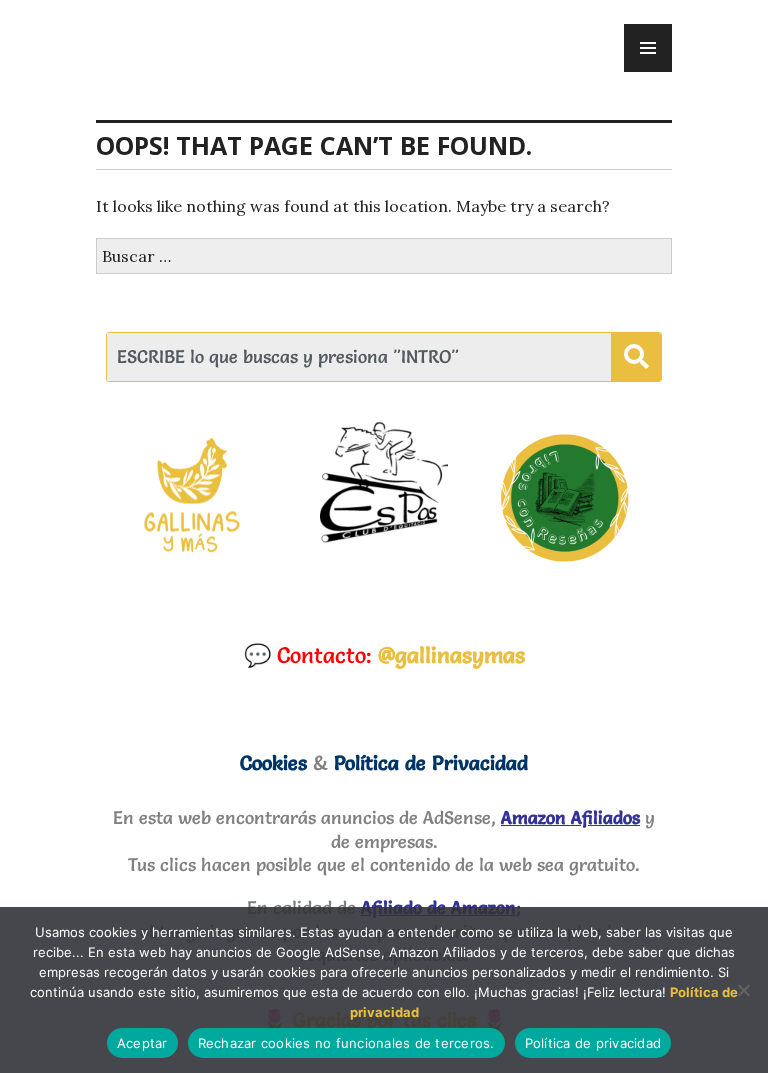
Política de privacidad (593, 1043)
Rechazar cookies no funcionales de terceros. (346, 1043)
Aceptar (142, 1043)
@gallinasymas (451, 655)
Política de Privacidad (431, 763)
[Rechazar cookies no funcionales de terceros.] (743, 990)
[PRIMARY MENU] (648, 48)
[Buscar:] (384, 256)
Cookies (273, 763)
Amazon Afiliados (570, 817)
